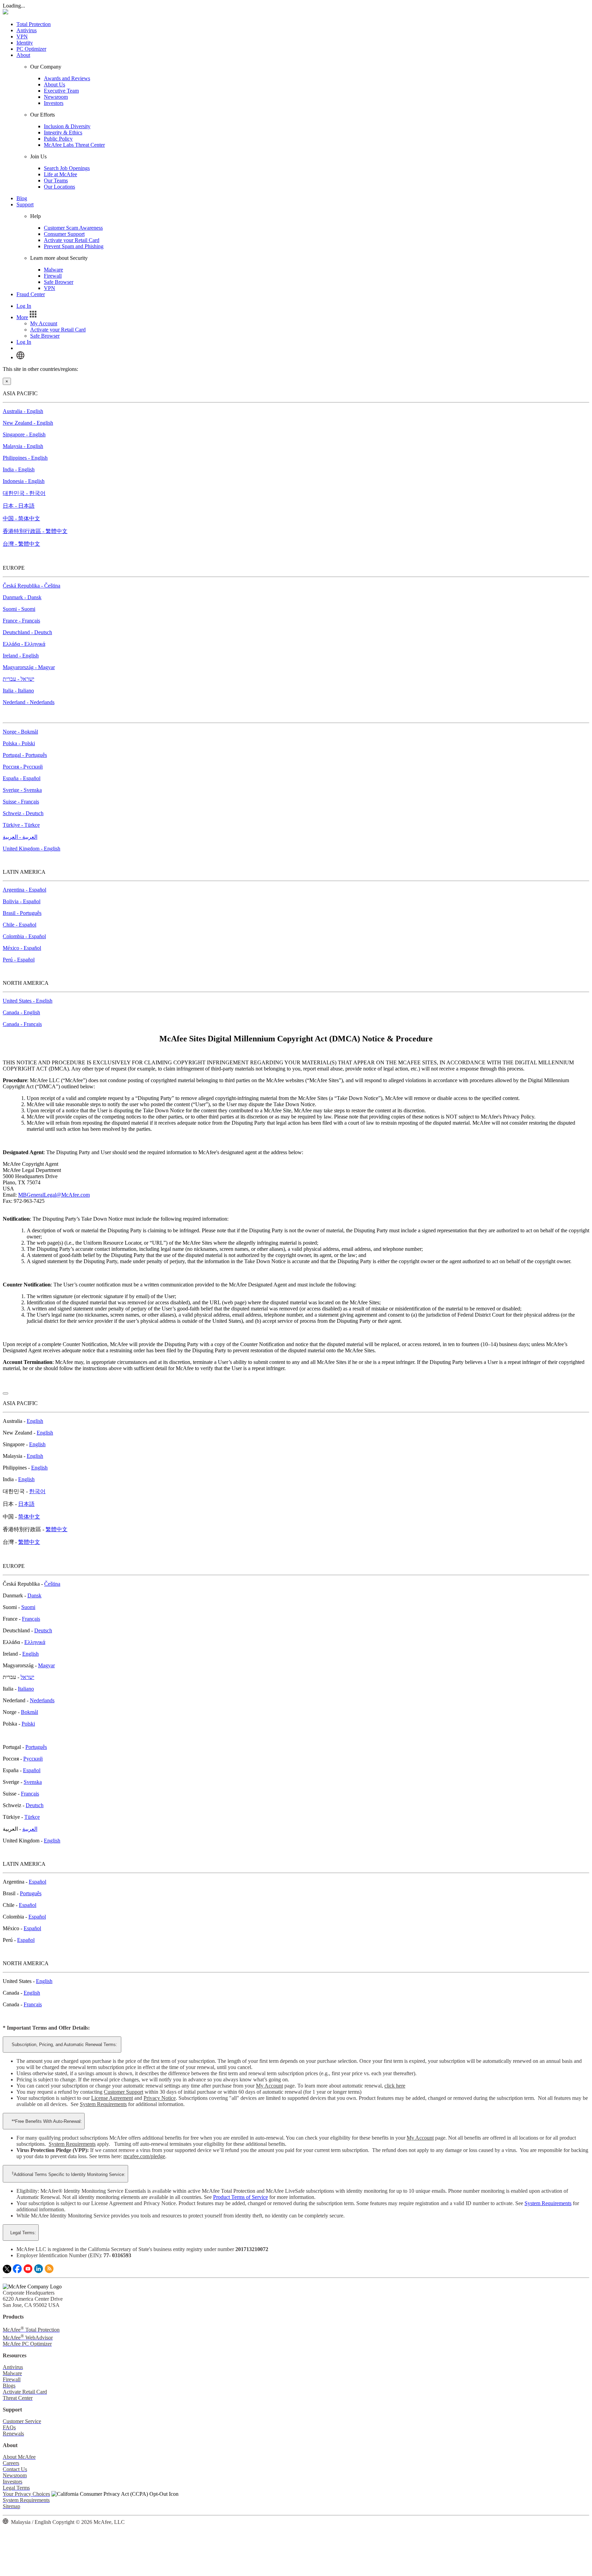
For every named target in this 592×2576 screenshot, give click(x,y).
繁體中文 (57, 1529)
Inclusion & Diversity (67, 126)
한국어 (37, 1491)
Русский (33, 1759)
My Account (44, 323)
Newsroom (56, 97)
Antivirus (27, 30)
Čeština (52, 1584)
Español (32, 1770)
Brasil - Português (22, 913)
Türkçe (32, 1817)
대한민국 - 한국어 (24, 493)
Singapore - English (24, 434)
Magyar (46, 1665)
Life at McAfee (60, 174)
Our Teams (56, 180)
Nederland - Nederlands (29, 702)
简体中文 (29, 1517)
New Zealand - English (28, 423)
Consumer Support (64, 234)
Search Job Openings (67, 168)
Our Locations (59, 187)
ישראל (27, 1677)
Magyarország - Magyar (29, 667)
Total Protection (34, 24)
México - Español (22, 948)
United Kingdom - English (32, 849)
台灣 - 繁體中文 (21, 544)
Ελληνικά (35, 1642)
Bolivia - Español (22, 901)
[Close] (5, 1393)
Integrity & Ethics (63, 132)
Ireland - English (21, 656)
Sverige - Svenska (22, 790)
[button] (27, 317)
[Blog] (49, 2271)
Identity (25, 43)
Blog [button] (22, 198)
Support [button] (25, 204)
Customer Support (124, 2092)
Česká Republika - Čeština (32, 586)
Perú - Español (19, 960)
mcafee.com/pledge (144, 2156)
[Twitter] (7, 2271)
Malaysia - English (23, 446)
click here (395, 2086)
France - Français (21, 621)
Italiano (26, 1689)
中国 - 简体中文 (21, 518)
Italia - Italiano (18, 691)
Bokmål (29, 1712)
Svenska (33, 1782)
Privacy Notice (160, 2098)
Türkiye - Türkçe (21, 825)
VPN (22, 37)
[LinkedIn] (39, 2271)
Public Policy (58, 139)
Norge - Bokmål (20, 732)
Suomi (28, 1607)
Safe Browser (59, 282)
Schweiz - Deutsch (23, 813)
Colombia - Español (24, 936)
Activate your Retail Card (72, 240)
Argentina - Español (24, 890)
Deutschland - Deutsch (27, 632)
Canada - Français (22, 1024)
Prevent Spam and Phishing (74, 246)
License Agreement (112, 2098)
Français (31, 1619)
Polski (28, 1724)
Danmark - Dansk (22, 597)
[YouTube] (28, 2271)
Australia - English (23, 411)
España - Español (22, 778)
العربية (30, 1829)
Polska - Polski (19, 743)
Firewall (53, 276)
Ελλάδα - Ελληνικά (24, 644)
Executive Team (61, 91)
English (35, 1421)
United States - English (28, 1001)
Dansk (34, 1595)
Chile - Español (20, 925)
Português (36, 1747)
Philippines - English (25, 458)
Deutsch (43, 1630)
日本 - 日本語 (19, 506)
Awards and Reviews (67, 78)
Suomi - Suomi (19, 609)
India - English (19, 469)
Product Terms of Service (241, 2197)
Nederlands (42, 1700)
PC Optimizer (31, 49)
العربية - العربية (20, 837)
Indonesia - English (24, 481)
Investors (54, 103)
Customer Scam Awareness (73, 228)
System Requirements (103, 2104)
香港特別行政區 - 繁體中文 (35, 531)
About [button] (23, 55)
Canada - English (21, 1012)
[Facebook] (17, 2271)
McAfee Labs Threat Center (74, 145)
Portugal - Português (25, 755)
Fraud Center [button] (31, 294)
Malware (53, 270)
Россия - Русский (23, 767)
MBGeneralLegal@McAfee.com (54, 1195)
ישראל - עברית (18, 679)
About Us (54, 84)
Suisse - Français (21, 802)
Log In (24, 306)
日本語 (26, 1504)
